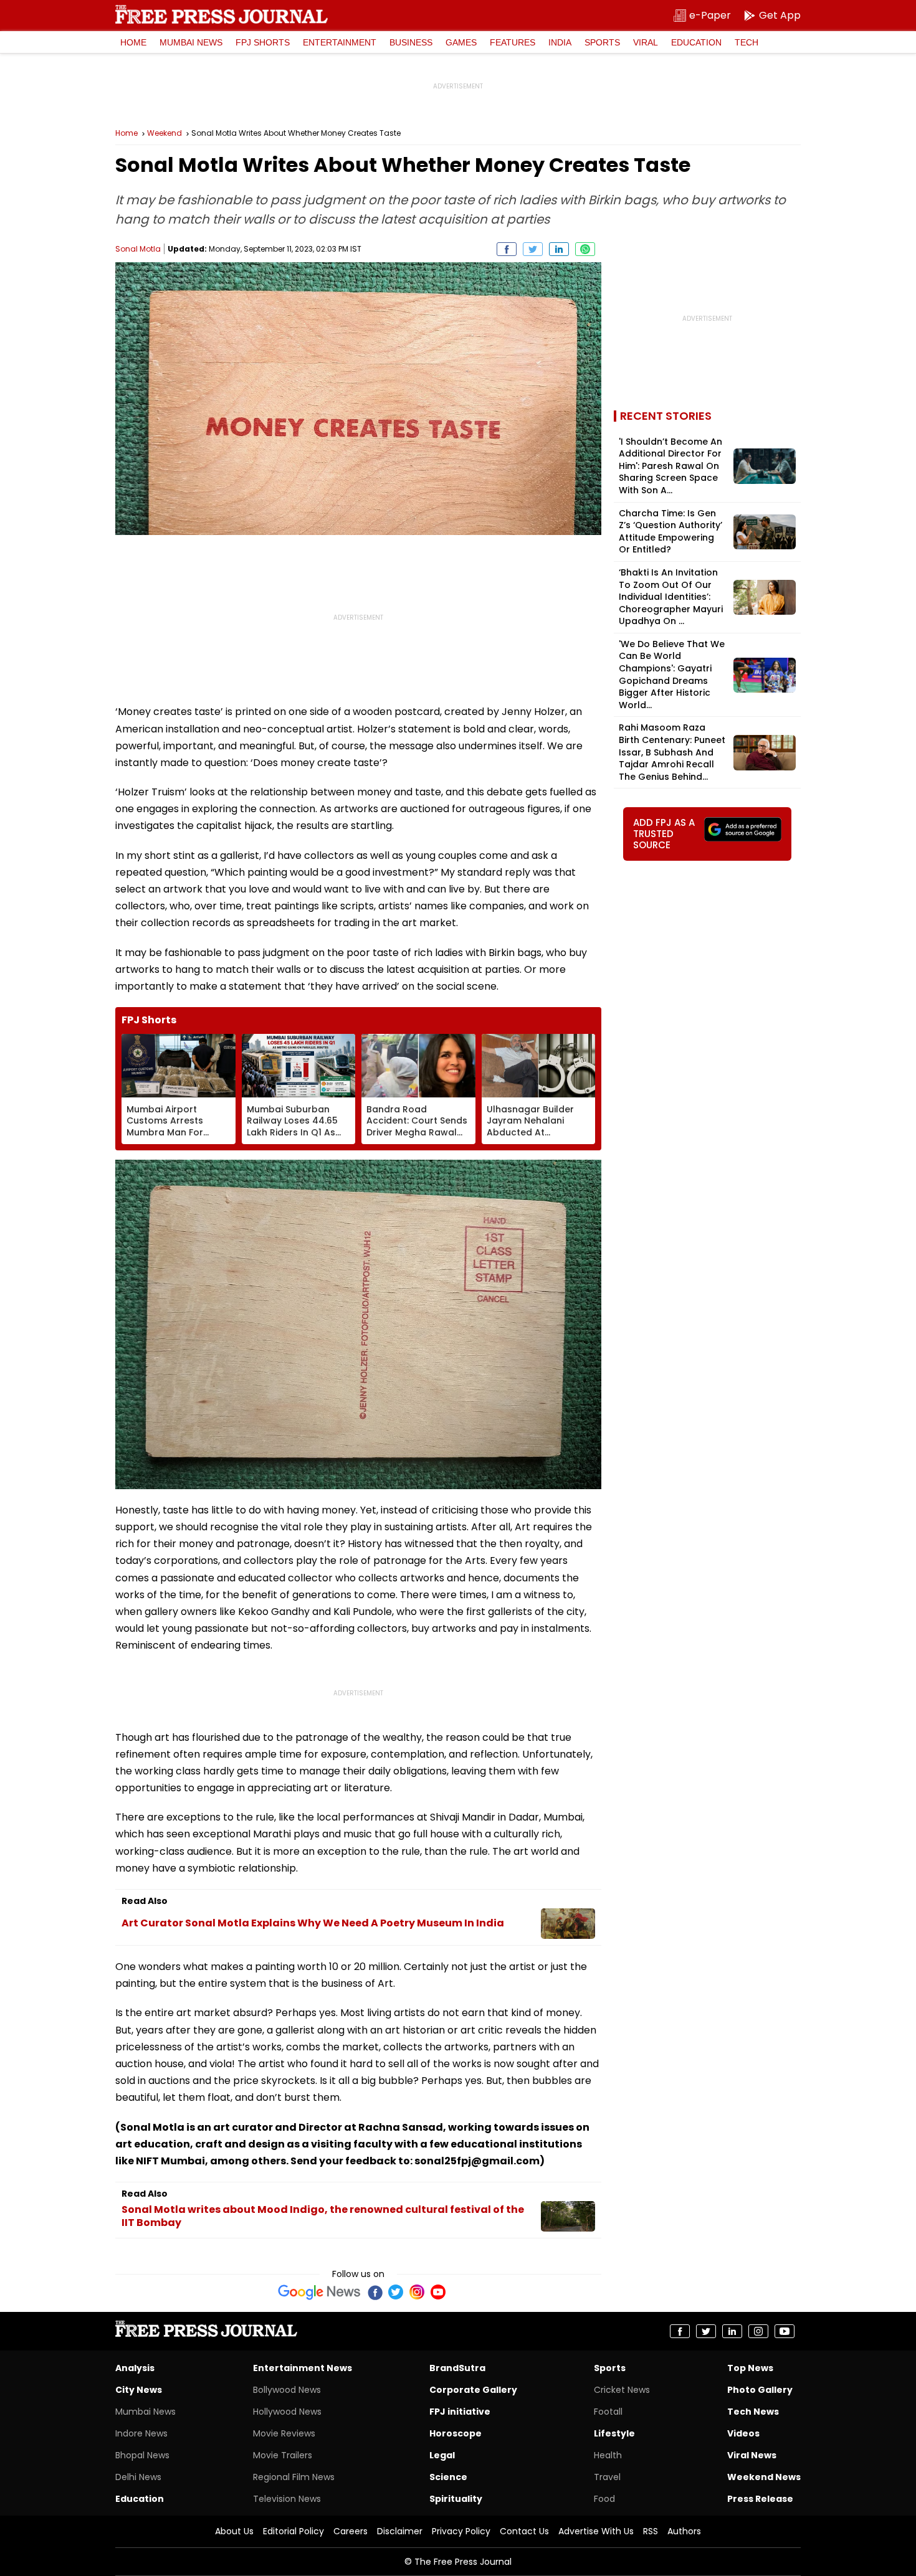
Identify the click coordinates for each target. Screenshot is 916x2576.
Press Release (760, 2499)
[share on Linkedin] (559, 249)
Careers (351, 2531)
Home (133, 42)
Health (608, 2455)
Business (411, 42)
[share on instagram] (758, 2331)
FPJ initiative (460, 2412)
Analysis (135, 2368)
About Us (234, 2531)
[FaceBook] (375, 2292)
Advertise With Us (596, 2531)
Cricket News (622, 2390)
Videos (743, 2433)
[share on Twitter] (533, 249)
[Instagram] (417, 2292)
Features (513, 42)
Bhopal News (142, 2455)
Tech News (753, 2412)
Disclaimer (400, 2531)
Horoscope (456, 2433)
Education (696, 42)
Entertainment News (303, 2368)
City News (139, 2390)
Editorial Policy (293, 2531)
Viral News (752, 2455)
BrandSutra (457, 2368)
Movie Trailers (283, 2455)
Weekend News (764, 2477)
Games (461, 42)
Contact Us (524, 2531)
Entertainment (340, 42)
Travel (607, 2477)
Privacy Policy (461, 2531)
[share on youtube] (785, 2331)
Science (448, 2477)
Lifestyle (614, 2433)
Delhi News (138, 2477)
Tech (747, 42)
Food (604, 2499)
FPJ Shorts (263, 42)
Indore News (141, 2433)
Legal (442, 2455)
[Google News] (319, 2292)
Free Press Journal (222, 14)
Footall (608, 2412)
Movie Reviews (284, 2433)
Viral (646, 42)
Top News (750, 2368)
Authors (684, 2531)
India (560, 42)
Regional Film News (294, 2477)
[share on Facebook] (507, 249)
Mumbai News (191, 42)
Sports (602, 42)
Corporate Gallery (473, 2390)
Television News (287, 2499)
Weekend (165, 133)
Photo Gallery (760, 2390)
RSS (651, 2531)
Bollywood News (287, 2390)
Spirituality (456, 2499)
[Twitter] (396, 2292)
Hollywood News (287, 2412)
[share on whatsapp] (585, 249)
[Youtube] (438, 2292)
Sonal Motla (138, 249)
